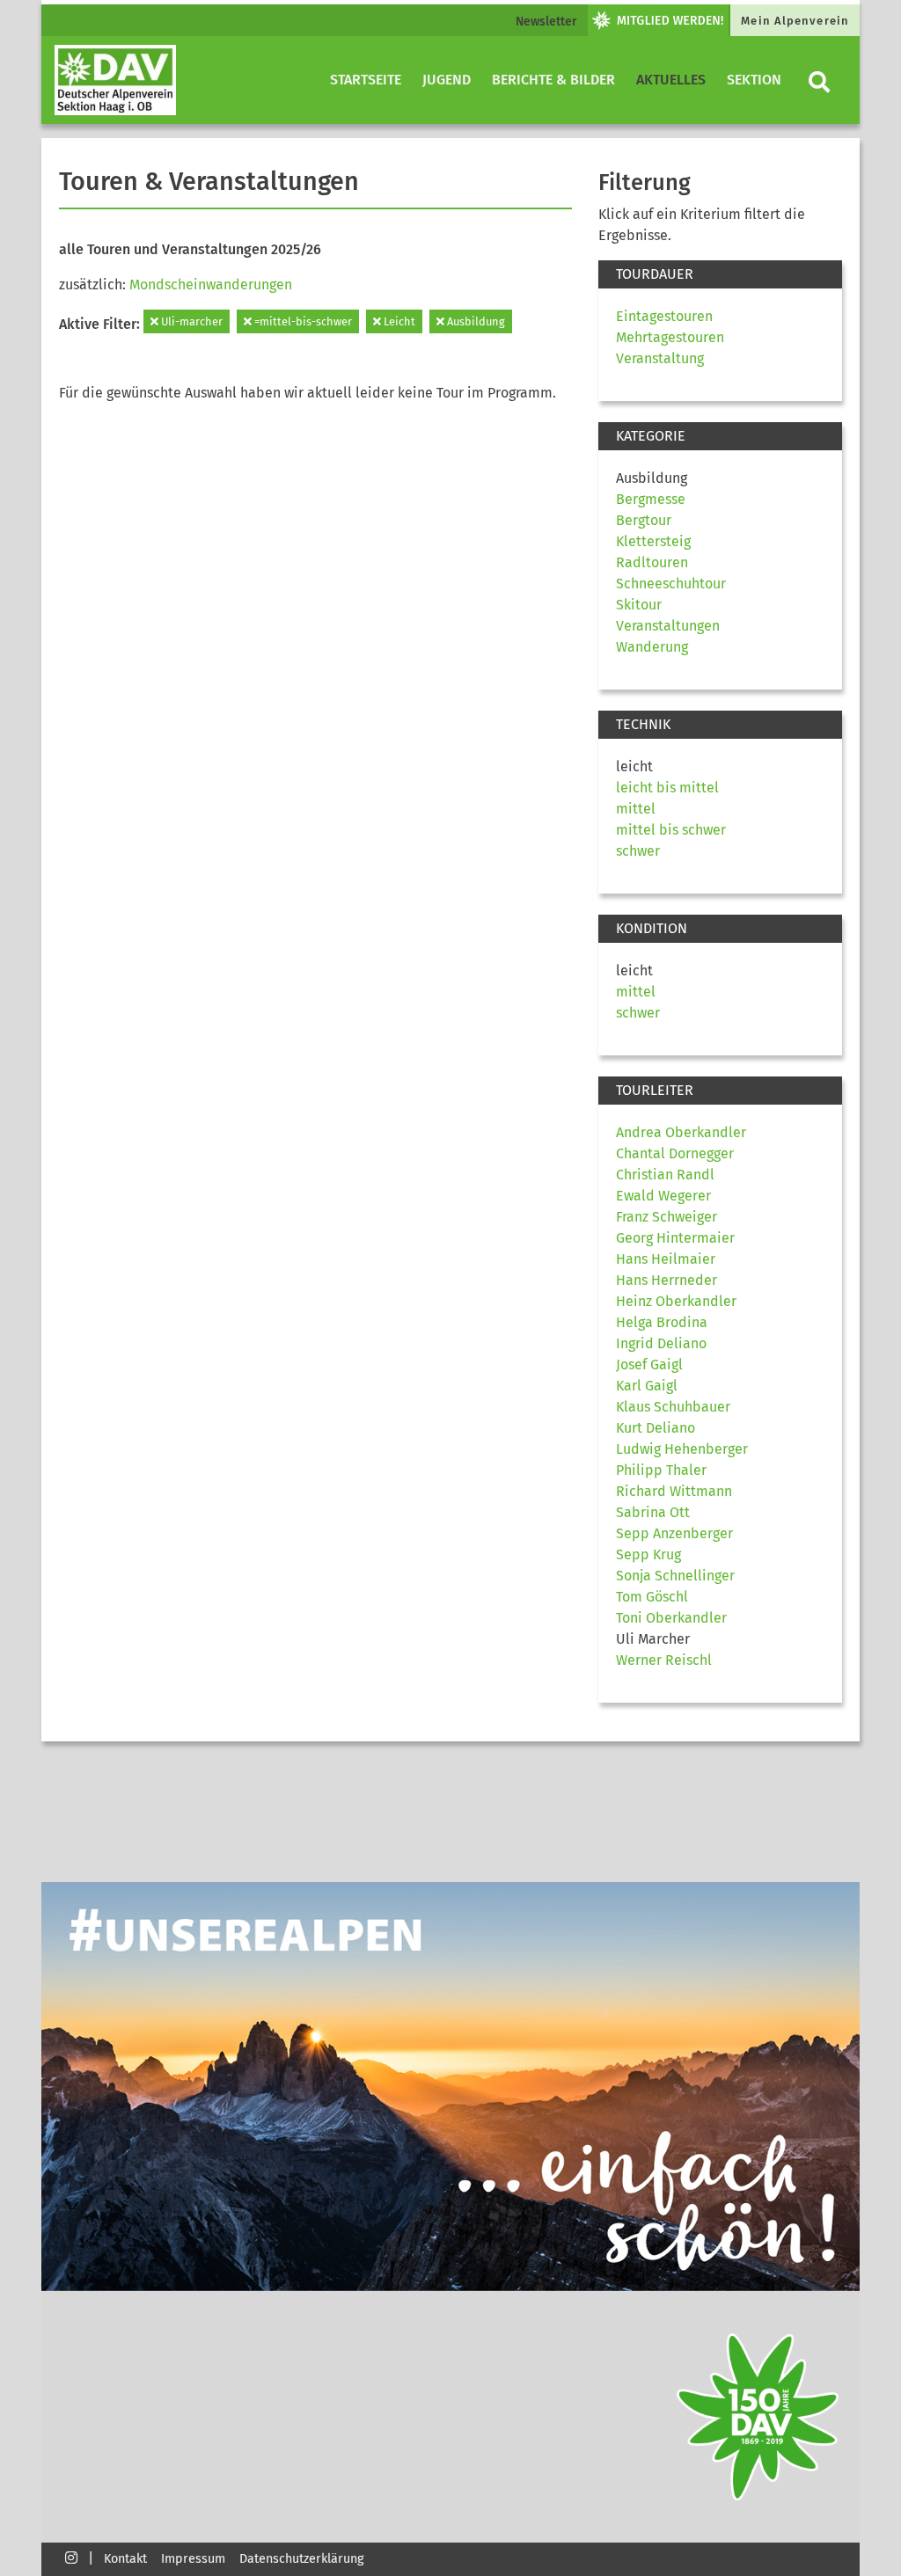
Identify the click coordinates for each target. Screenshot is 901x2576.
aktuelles (671, 80)
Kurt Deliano (656, 1428)
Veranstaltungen (668, 626)
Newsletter (546, 22)
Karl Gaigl (647, 1386)
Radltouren (652, 562)
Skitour (639, 605)
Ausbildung (475, 321)
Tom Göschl (652, 1597)
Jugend (447, 80)
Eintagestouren (664, 316)
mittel (636, 809)
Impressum (193, 2559)
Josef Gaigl (649, 1365)
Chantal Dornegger (675, 1153)
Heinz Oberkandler (676, 1301)
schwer (638, 851)
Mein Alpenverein (795, 21)
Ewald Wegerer (663, 1196)
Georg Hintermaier (675, 1238)
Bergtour (644, 520)
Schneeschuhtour (671, 584)
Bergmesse (651, 499)
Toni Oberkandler (671, 1618)
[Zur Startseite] (115, 80)
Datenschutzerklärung (301, 2559)
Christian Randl (665, 1175)
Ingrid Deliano (661, 1343)
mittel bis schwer (671, 830)
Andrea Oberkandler (681, 1132)
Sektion (754, 80)
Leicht (398, 321)
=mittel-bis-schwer (302, 321)
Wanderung (652, 647)
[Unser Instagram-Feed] (71, 2557)
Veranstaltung (660, 358)
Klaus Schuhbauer (673, 1407)
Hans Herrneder (667, 1280)
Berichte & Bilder (553, 80)
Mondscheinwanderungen (211, 285)
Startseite (366, 80)
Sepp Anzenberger (674, 1533)
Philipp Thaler (661, 1470)
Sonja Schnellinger (675, 1576)
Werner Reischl (664, 1660)
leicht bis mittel (667, 788)
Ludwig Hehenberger (682, 1449)
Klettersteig (653, 541)
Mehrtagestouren (670, 337)
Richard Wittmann (674, 1491)
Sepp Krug (648, 1554)
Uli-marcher (190, 321)
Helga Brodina (662, 1322)
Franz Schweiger (667, 1217)
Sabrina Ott (653, 1512)
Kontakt (125, 2559)
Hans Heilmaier (666, 1259)
